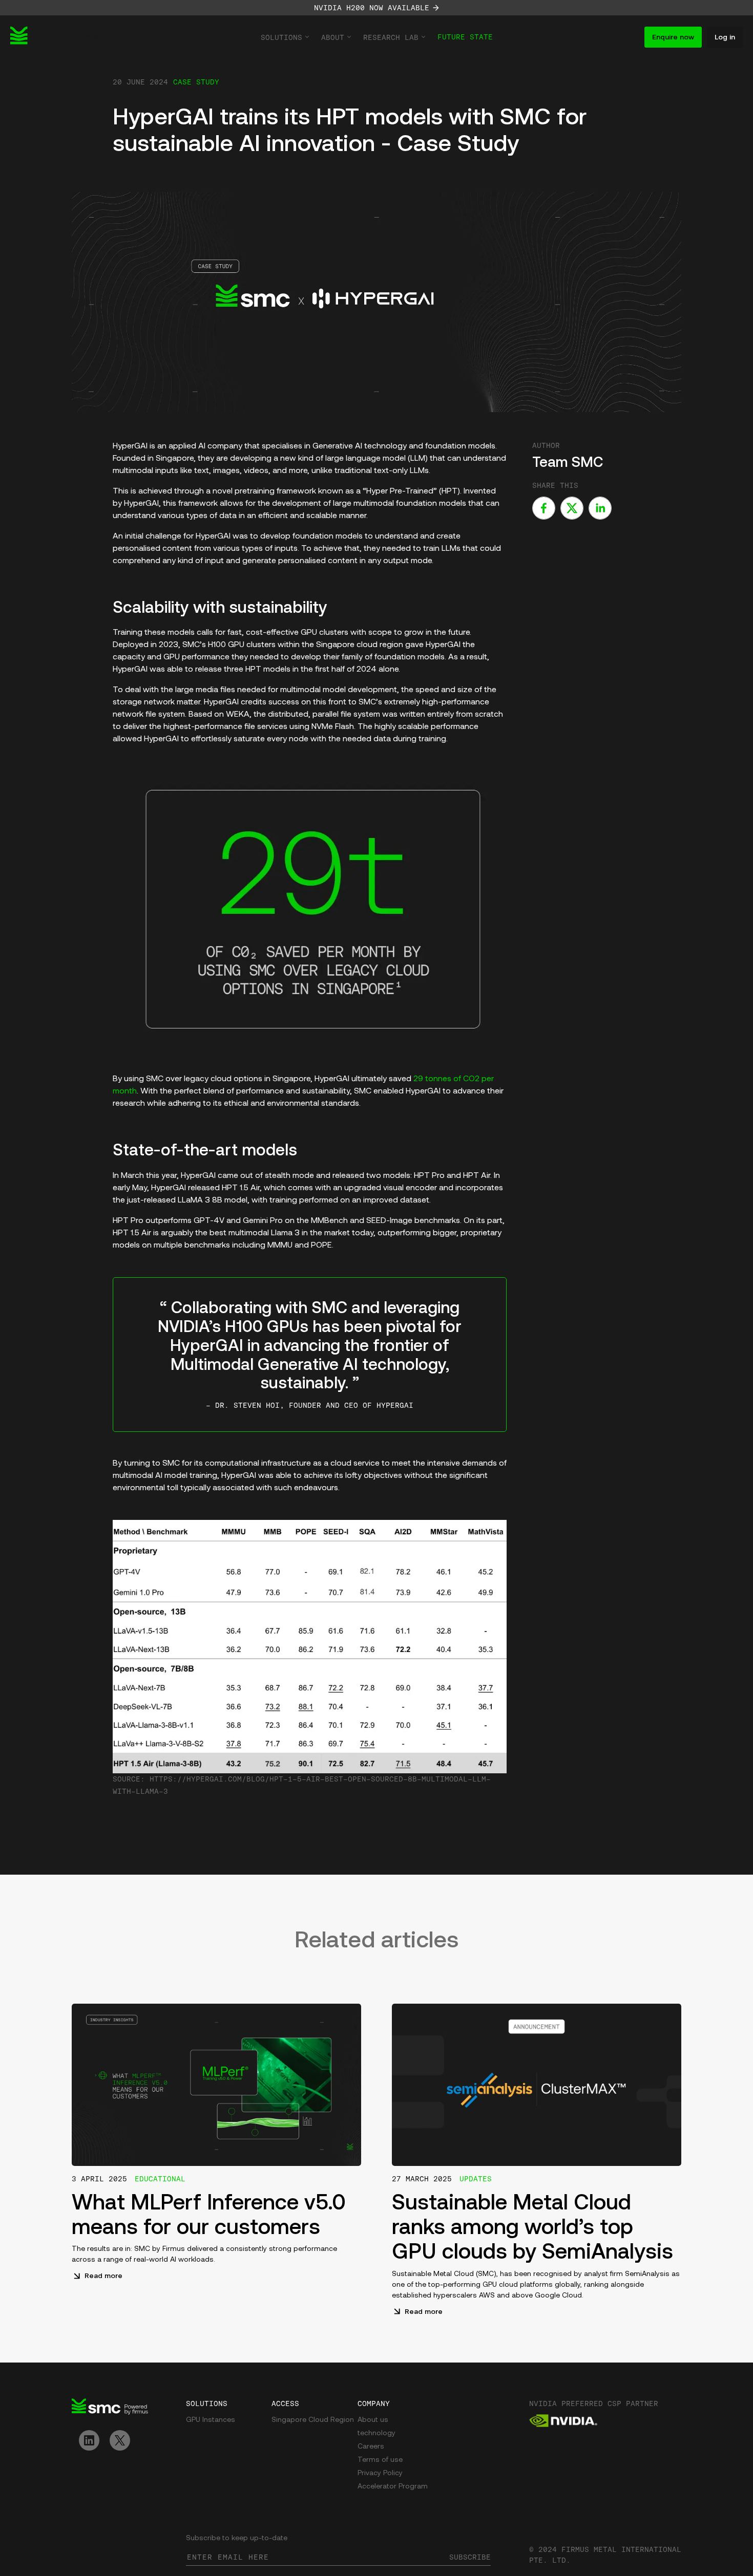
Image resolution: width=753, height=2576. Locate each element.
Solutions (281, 37)
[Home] (56, 37)
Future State (465, 37)
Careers (371, 2447)
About (333, 37)
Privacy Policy (380, 2473)
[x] (572, 508)
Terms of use (380, 2460)
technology (376, 2433)
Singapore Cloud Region (313, 2420)
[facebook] (544, 508)
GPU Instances (211, 2420)
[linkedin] (600, 508)
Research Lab (391, 37)
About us (373, 2420)
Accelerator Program (393, 2487)
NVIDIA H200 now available (372, 8)
